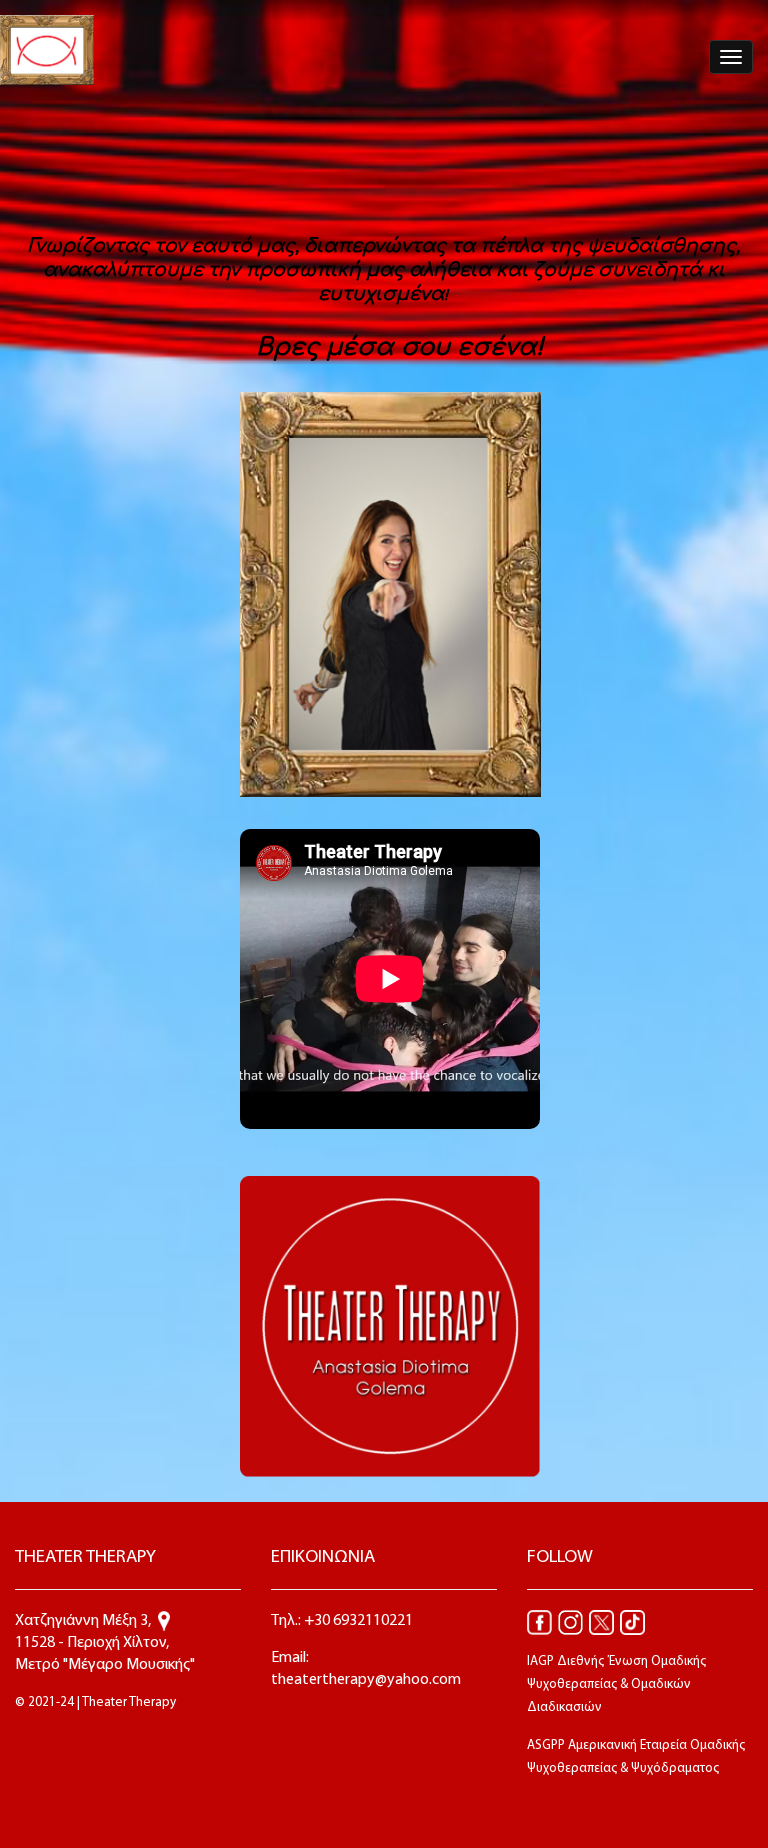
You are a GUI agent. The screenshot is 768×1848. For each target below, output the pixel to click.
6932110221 (373, 1621)
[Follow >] (539, 1622)
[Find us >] (164, 1621)
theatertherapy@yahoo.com (366, 1680)
